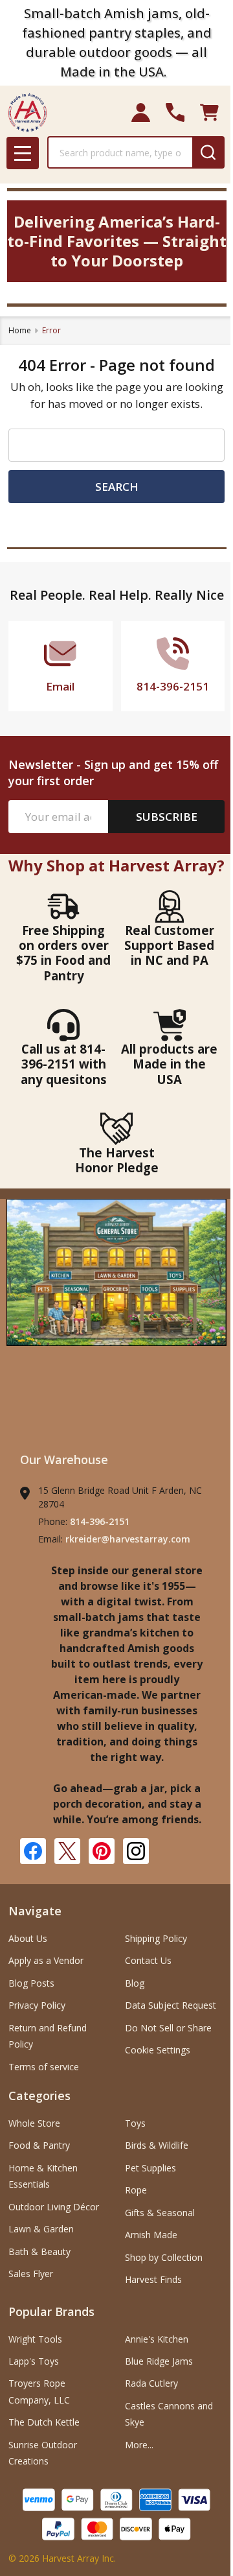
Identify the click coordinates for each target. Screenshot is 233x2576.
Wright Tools (35, 2339)
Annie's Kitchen (157, 2339)
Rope (136, 2190)
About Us (28, 1938)
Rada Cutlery (151, 2383)
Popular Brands (51, 2311)
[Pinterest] (102, 1851)
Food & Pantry (39, 2145)
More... (139, 2445)
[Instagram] (136, 1851)
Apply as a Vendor (46, 1960)
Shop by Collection (164, 2257)
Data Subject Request (171, 2005)
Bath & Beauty (39, 2251)
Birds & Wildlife (157, 2145)
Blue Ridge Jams (159, 2361)
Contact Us (148, 1960)
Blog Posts (31, 1983)
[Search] (208, 152)
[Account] (141, 112)
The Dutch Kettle (44, 2422)
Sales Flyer (31, 2274)
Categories (39, 2096)
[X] (67, 1851)
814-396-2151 (100, 1521)
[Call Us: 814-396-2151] (175, 112)
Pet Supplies (150, 2168)
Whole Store (34, 2123)
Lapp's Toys (34, 2361)
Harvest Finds (153, 2279)
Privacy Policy (37, 2005)
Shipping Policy (156, 1938)
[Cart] (209, 112)
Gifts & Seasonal (160, 2213)
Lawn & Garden (41, 2229)
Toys (135, 2123)
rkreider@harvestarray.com (128, 1539)
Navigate (35, 1911)
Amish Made (151, 2235)
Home (20, 330)
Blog (135, 1983)
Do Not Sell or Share (168, 2028)
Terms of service (44, 2067)
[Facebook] (33, 1851)
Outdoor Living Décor (54, 2207)
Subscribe (167, 817)
